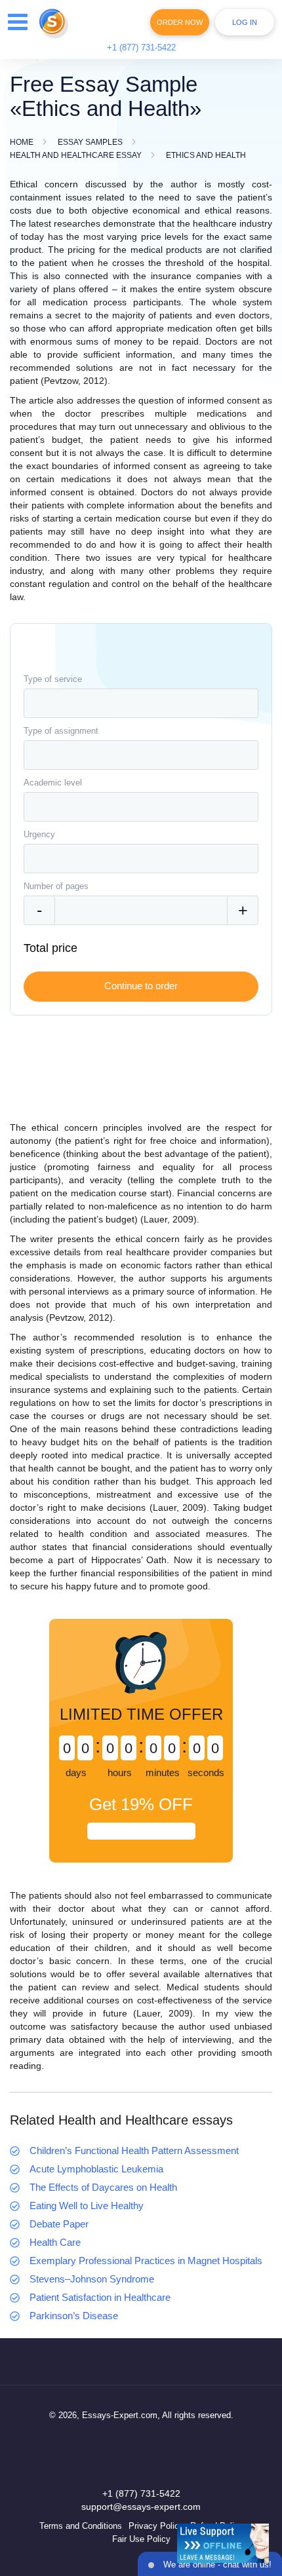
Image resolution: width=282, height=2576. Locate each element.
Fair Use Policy (141, 2539)
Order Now (180, 22)
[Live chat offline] (223, 2543)
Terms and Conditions (81, 2526)
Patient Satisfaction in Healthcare (100, 2297)
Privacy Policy (156, 2526)
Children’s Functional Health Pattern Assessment (134, 2150)
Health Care (55, 2242)
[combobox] (141, 703)
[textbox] (141, 703)
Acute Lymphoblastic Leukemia (96, 2169)
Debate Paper (59, 2224)
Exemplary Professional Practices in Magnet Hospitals (146, 2261)
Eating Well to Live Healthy (87, 2206)
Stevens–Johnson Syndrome (92, 2279)
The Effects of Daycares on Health (103, 2187)
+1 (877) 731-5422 (141, 47)
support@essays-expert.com (141, 2507)
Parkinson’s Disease (74, 2316)
